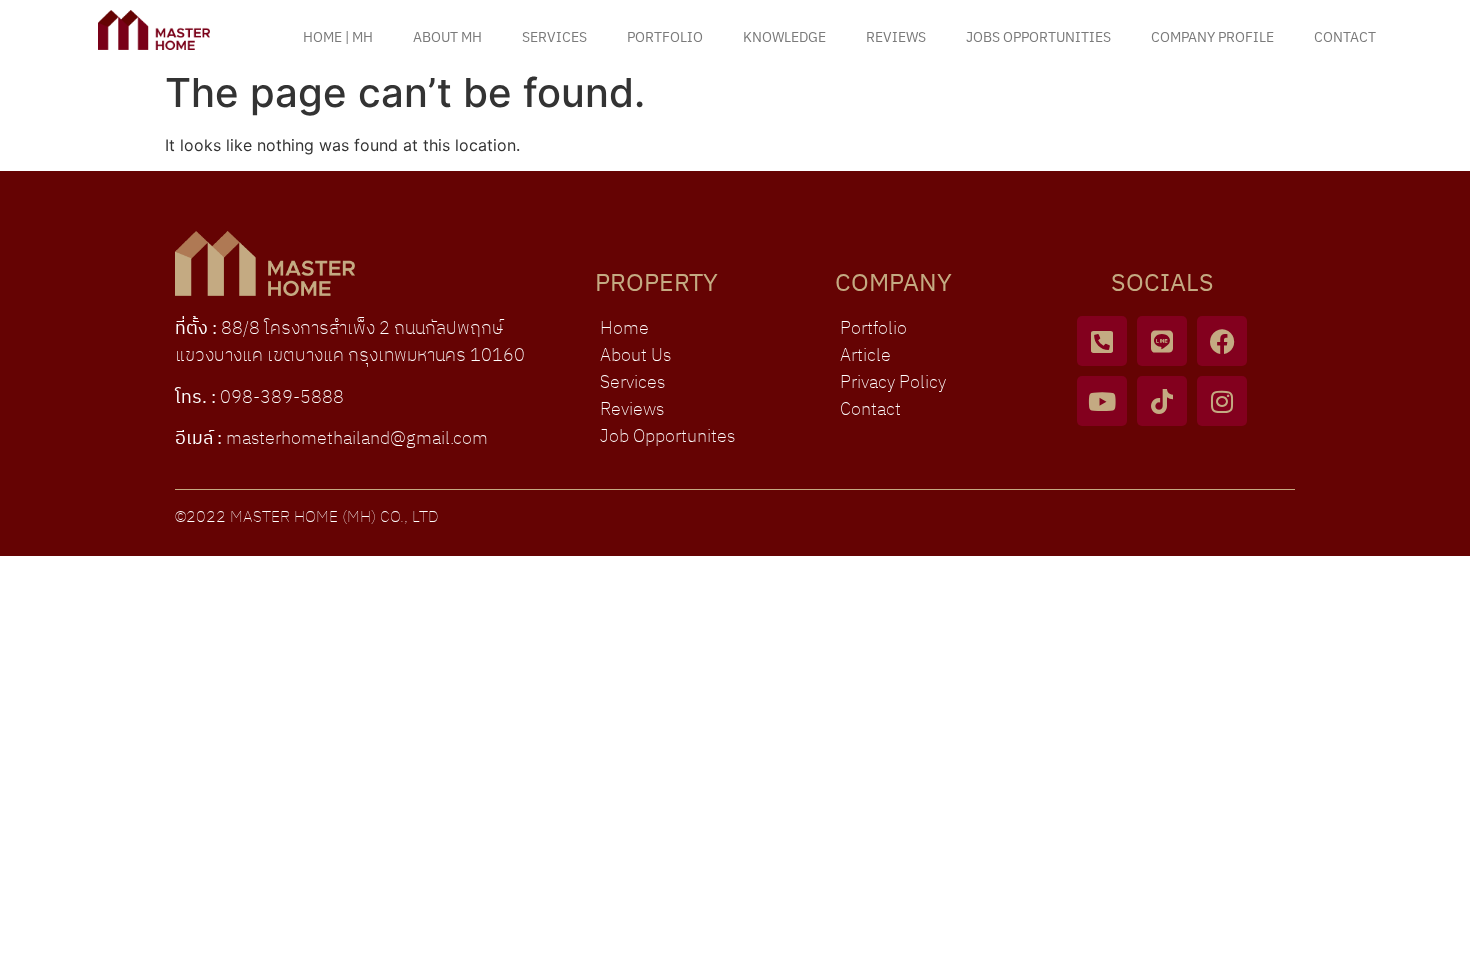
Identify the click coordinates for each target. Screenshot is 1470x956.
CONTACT (1345, 37)
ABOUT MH (447, 37)
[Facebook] (1222, 341)
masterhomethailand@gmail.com (357, 439)
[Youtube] (1102, 401)
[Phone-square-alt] (1102, 341)
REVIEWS (896, 37)
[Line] (1162, 341)
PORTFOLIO (665, 37)
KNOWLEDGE (784, 37)
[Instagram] (1222, 401)
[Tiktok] (1162, 401)
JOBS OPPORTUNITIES (1038, 37)
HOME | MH (338, 37)
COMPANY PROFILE (1212, 37)
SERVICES (554, 37)
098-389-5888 (282, 398)
